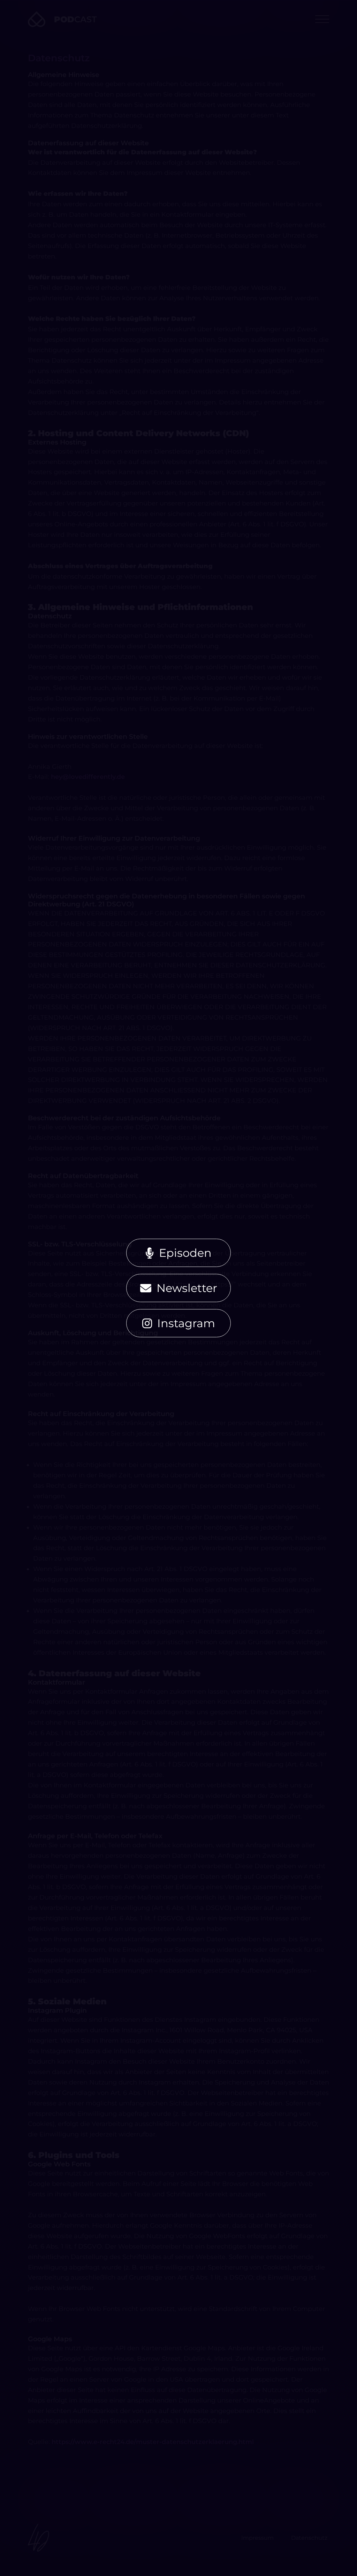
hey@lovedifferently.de (88, 777)
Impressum (257, 2538)
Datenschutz (309, 2538)
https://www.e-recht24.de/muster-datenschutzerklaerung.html (153, 2442)
